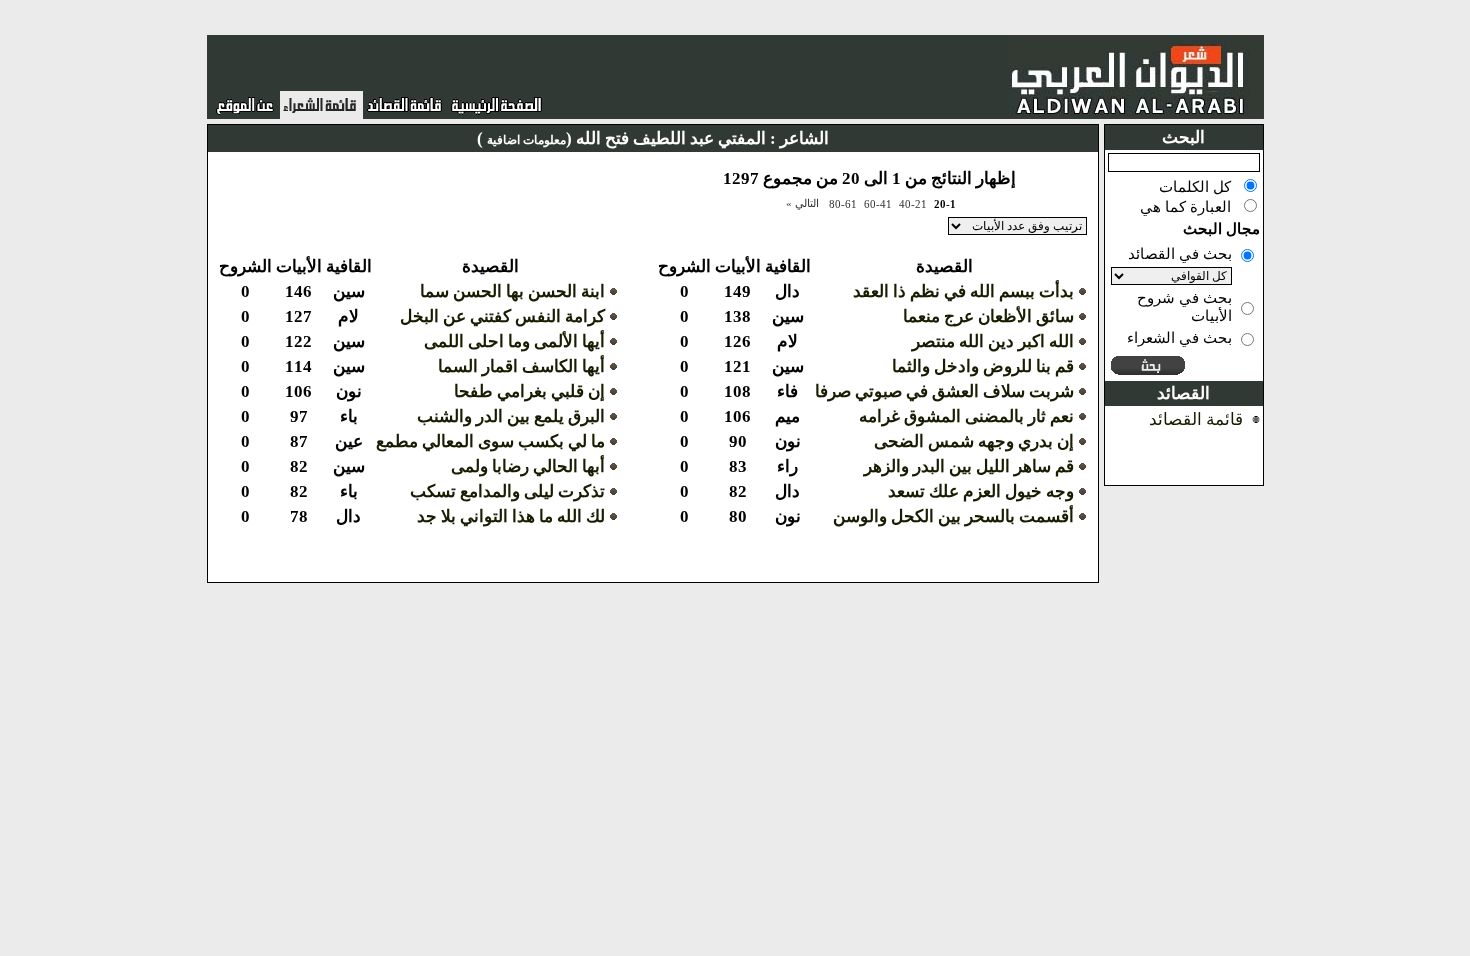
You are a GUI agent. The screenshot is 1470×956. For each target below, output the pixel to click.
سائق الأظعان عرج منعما (988, 316)
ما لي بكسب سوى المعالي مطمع (490, 441)
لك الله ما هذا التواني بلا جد (511, 516)
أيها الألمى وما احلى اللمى (514, 341)
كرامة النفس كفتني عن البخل (502, 316)
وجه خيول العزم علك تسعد (981, 491)
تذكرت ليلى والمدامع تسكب (507, 491)
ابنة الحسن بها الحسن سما (512, 291)
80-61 (843, 204)
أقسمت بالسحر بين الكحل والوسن (953, 516)
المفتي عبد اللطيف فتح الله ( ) (621, 138)
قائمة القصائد (1196, 419)
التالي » (802, 203)
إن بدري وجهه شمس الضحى (974, 441)
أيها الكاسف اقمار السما (521, 366)
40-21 (913, 204)
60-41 (878, 204)
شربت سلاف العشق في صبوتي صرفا (944, 391)
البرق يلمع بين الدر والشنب (511, 416)
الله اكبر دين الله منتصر (993, 341)
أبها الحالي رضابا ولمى (528, 466)
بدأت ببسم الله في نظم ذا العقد (963, 291)
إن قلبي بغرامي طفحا (529, 391)
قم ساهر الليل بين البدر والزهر (969, 466)
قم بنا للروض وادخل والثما (983, 366)
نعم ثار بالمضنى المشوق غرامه (966, 416)
